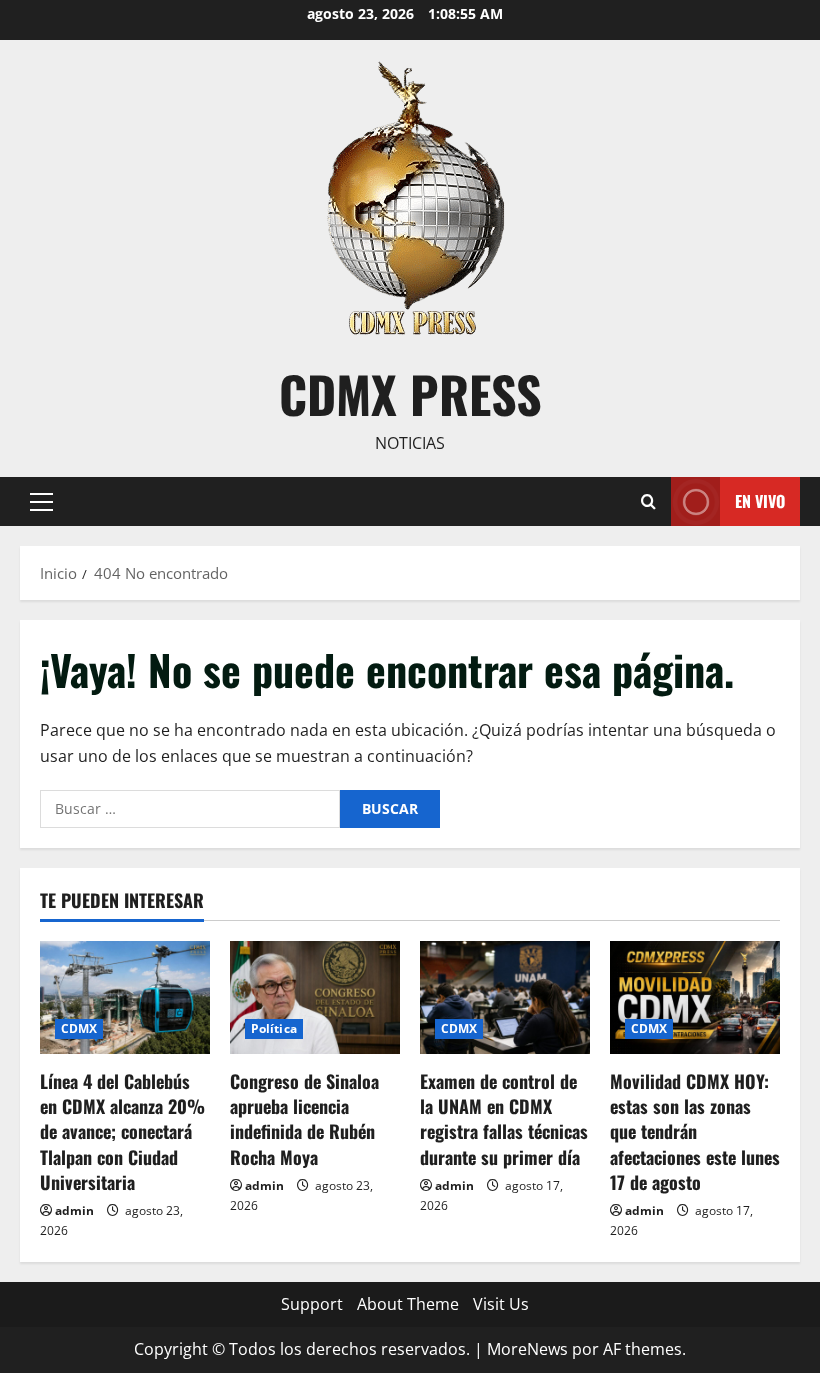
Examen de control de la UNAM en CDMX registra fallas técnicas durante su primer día (504, 1119)
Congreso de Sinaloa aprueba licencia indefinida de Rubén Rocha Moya (304, 1119)
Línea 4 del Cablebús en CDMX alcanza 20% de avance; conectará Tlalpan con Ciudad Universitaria (122, 1131)
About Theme (408, 1304)
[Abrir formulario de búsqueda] (648, 501)
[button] (41, 501)
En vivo (760, 500)
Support (312, 1304)
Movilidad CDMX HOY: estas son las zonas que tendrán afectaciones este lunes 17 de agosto (695, 1131)
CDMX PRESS (410, 393)
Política (274, 1028)
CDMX (79, 1028)
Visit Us (501, 1304)
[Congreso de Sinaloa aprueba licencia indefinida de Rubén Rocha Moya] (315, 997)
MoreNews (527, 1349)
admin (74, 1210)
